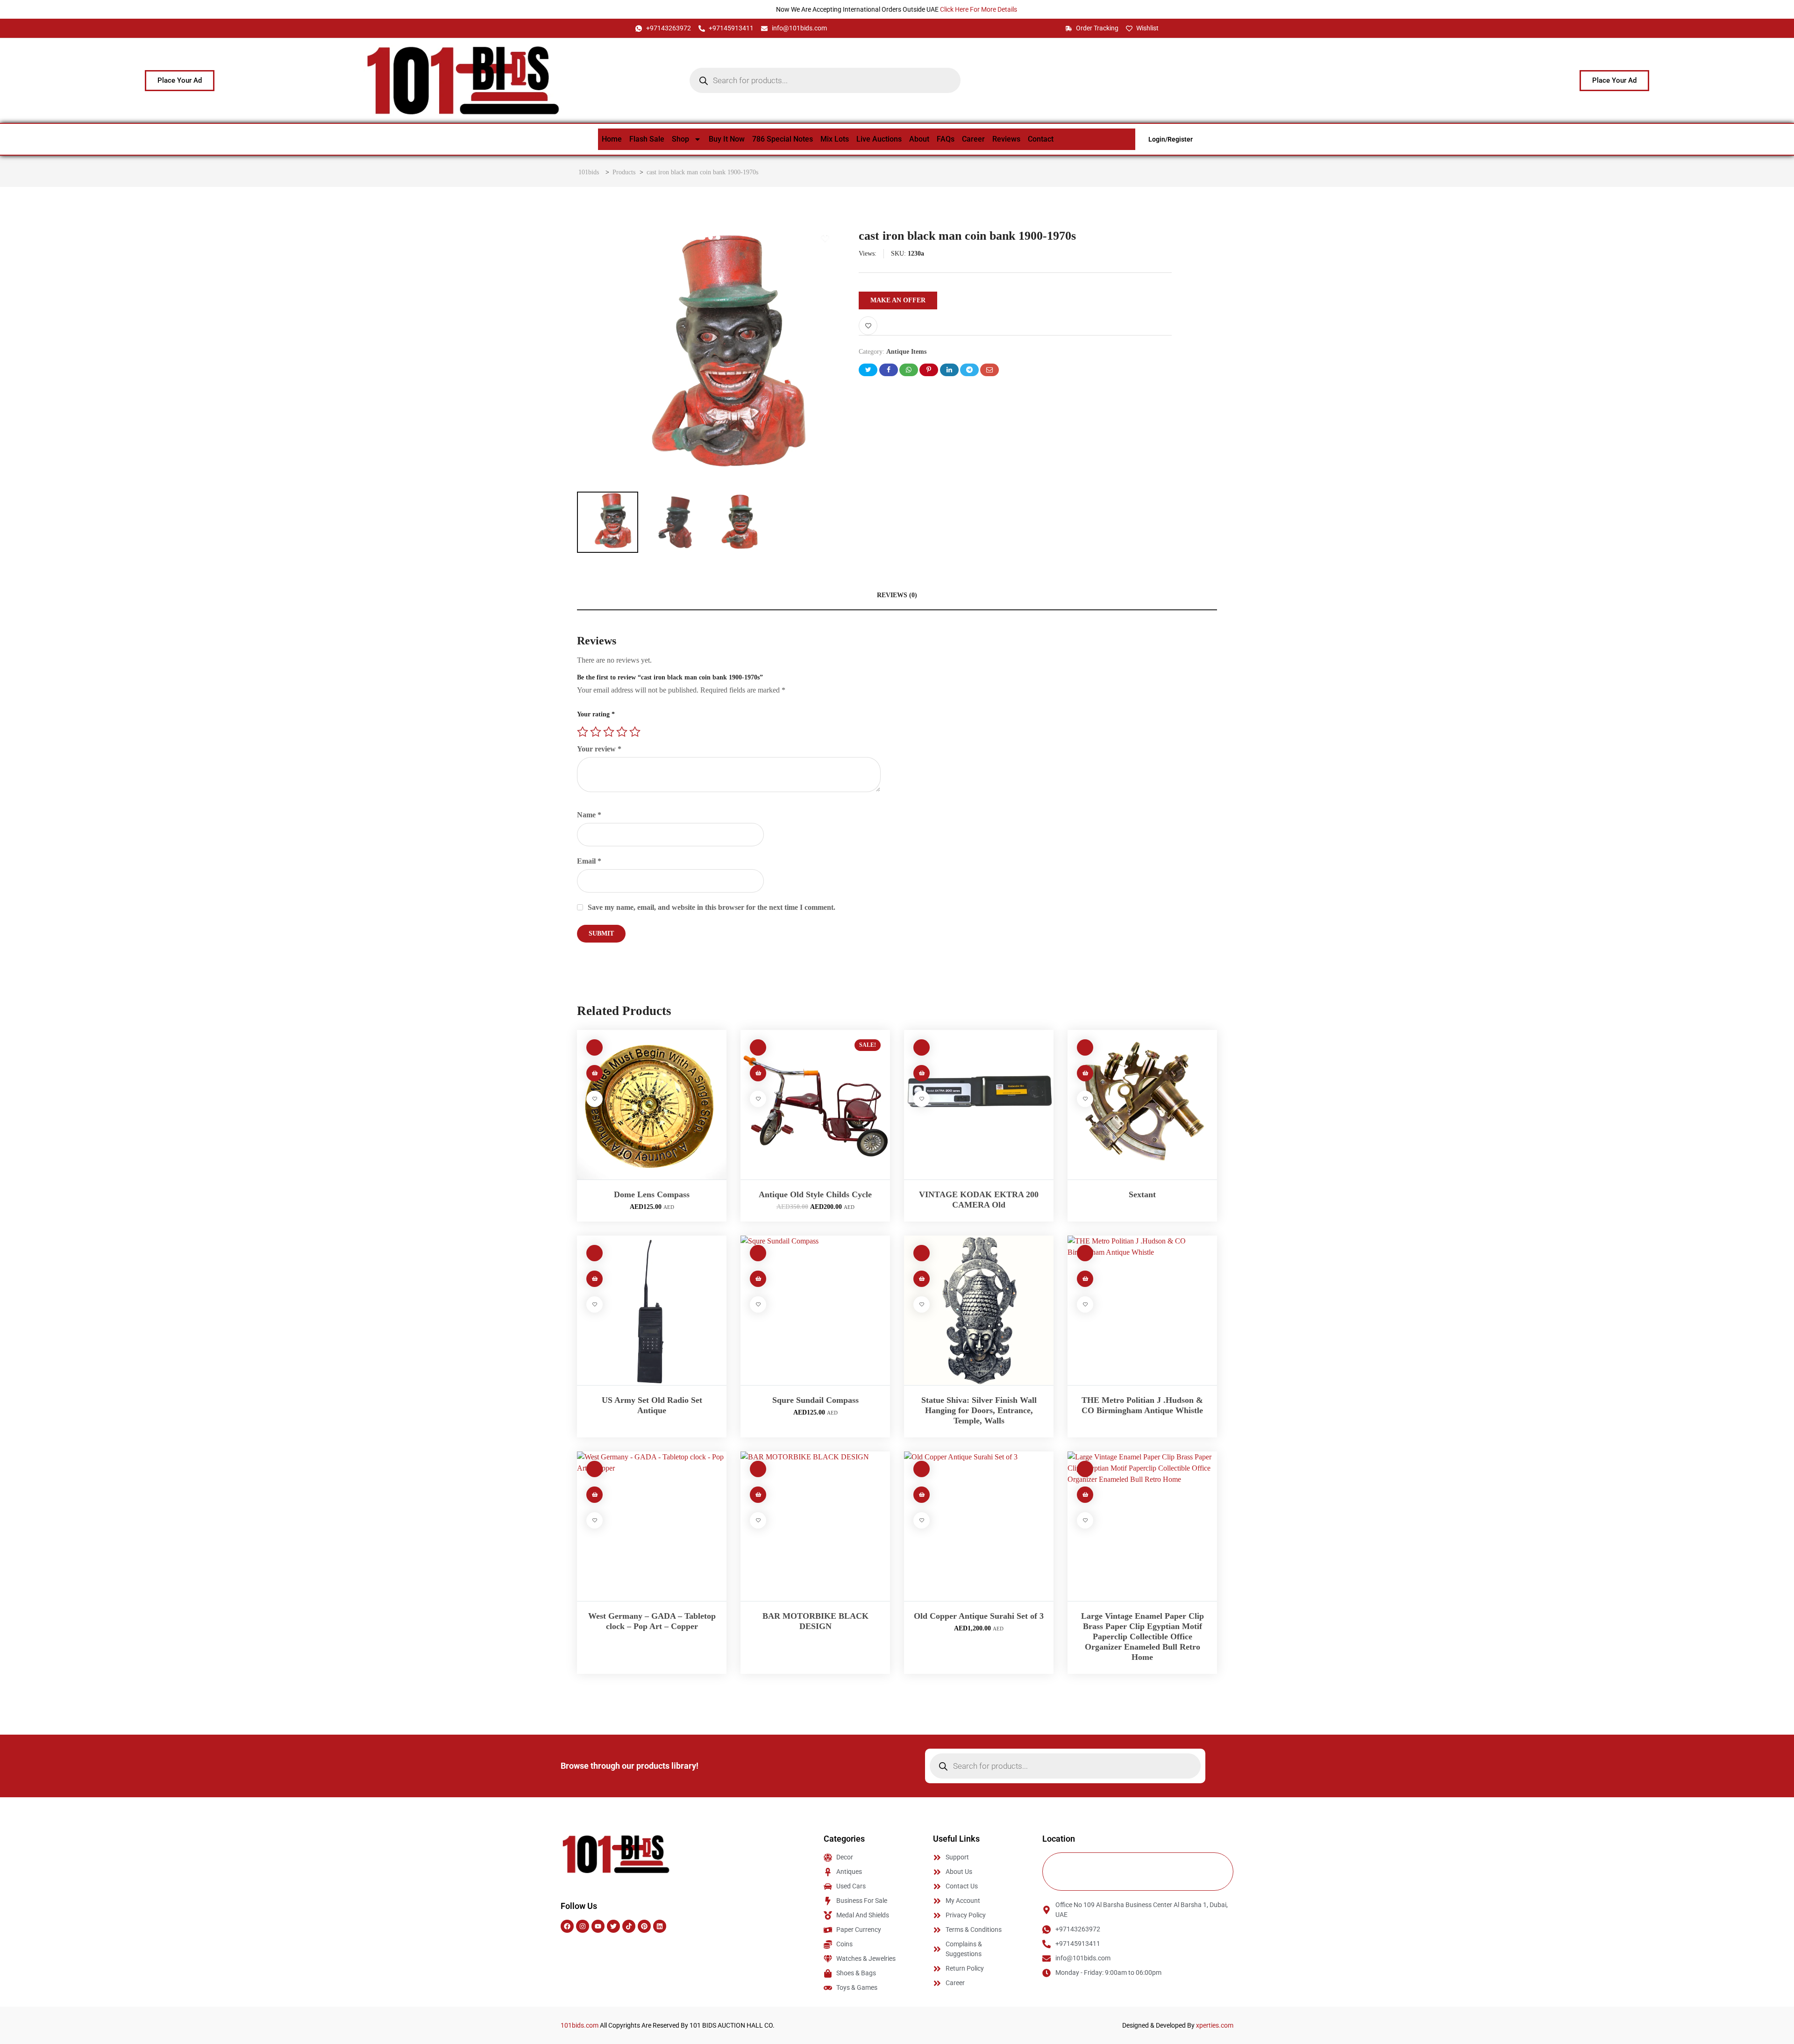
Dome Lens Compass (652, 1194)
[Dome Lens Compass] (652, 1105)
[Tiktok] (629, 1926)
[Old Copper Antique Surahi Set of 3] (979, 1526)
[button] (594, 1073)
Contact (1041, 139)
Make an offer (898, 300)
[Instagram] (583, 1926)
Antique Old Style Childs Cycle (815, 1194)
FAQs (946, 139)
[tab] (897, 596)
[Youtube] (598, 1926)
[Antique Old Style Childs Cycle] (815, 1105)
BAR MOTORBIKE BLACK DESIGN (815, 1621)
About (919, 139)
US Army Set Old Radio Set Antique (652, 1405)
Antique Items (906, 352)
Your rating (596, 714)
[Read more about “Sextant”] (1085, 1073)
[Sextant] (1142, 1105)
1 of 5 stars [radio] (583, 732)
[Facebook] (567, 1926)
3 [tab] (718, 237)
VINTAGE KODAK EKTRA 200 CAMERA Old (979, 1200)
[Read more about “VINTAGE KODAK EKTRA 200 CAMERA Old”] (922, 1073)
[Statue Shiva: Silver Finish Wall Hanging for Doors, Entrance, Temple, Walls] (979, 1310)
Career (973, 139)
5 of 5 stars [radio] (635, 732)
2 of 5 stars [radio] (596, 732)
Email (589, 861)
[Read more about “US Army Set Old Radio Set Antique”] (594, 1279)
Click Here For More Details (979, 9)
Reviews (1006, 139)
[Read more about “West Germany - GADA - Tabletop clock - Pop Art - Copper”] (594, 1495)
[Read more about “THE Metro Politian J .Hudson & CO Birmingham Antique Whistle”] (1085, 1279)
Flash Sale (647, 139)
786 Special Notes (783, 139)
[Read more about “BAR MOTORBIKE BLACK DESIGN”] (758, 1495)
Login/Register (1171, 139)
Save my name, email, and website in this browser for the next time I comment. (712, 907)
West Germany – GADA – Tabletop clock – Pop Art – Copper (652, 1621)
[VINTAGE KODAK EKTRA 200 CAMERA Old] (979, 1105)
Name (589, 815)
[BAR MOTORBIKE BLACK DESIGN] (815, 1526)
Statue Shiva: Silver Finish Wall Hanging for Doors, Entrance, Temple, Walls (979, 1410)
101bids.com (580, 2025)
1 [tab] (698, 237)
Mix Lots (835, 139)
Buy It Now (727, 139)
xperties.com (1215, 2025)
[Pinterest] (644, 1926)
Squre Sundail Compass (815, 1400)
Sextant (1142, 1194)
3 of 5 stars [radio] (609, 732)
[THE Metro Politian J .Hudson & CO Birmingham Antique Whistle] (1142, 1310)
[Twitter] (613, 1926)
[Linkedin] (660, 1926)
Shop (680, 139)
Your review (599, 749)
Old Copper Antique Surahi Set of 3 (979, 1616)
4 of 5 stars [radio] (622, 732)
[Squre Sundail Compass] (815, 1310)
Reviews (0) (897, 595)
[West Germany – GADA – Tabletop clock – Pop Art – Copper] (652, 1526)
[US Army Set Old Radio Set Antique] (652, 1310)
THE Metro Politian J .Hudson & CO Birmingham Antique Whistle (1142, 1405)
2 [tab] (711, 237)
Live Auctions (879, 139)
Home (612, 139)
